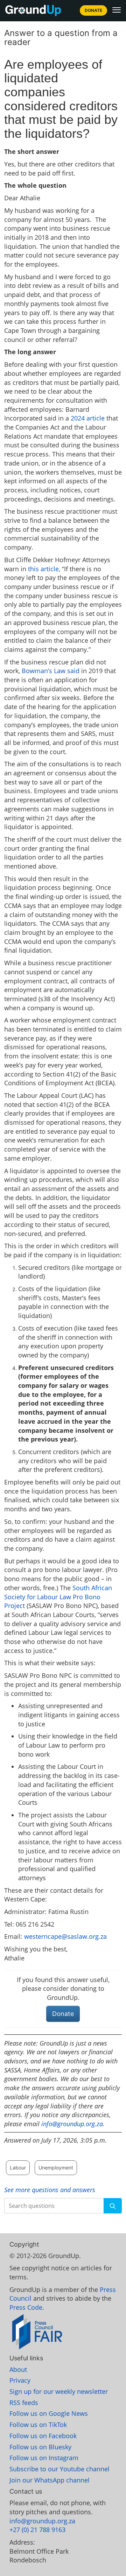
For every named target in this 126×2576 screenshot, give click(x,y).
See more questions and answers (50, 2190)
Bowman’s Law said (51, 671)
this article (43, 569)
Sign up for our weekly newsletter (59, 2391)
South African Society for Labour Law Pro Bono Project (58, 1597)
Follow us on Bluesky (40, 2447)
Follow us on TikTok (38, 2425)
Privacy (20, 2380)
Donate (93, 10)
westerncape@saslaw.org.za (65, 1936)
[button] (117, 10)
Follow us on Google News (49, 2413)
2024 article (88, 418)
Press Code (26, 2307)
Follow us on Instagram (44, 2458)
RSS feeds (24, 2403)
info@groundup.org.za (72, 2124)
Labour (18, 2168)
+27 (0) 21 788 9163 (37, 2530)
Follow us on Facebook (43, 2436)
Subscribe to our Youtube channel (59, 2469)
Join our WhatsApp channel (50, 2480)
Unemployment (56, 2168)
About (18, 2369)
